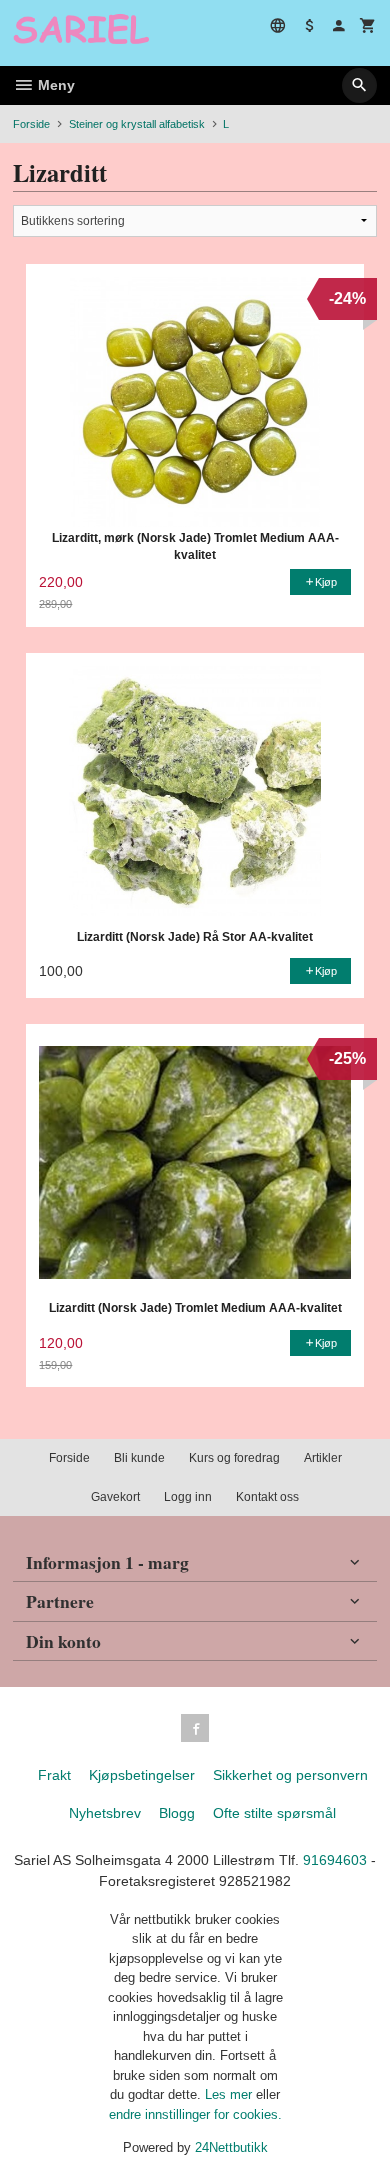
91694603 (335, 1860)
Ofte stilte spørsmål (274, 1813)
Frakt (54, 1775)
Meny (54, 85)
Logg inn (188, 1497)
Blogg (177, 1813)
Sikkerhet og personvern (290, 1775)
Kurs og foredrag (234, 1458)
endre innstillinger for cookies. (195, 2114)
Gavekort (115, 1497)
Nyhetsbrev (105, 1813)
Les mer (230, 2094)
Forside (31, 124)
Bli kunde (139, 1458)
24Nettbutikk (231, 2147)
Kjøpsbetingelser (142, 1775)
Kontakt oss (267, 1497)
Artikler (323, 1458)
